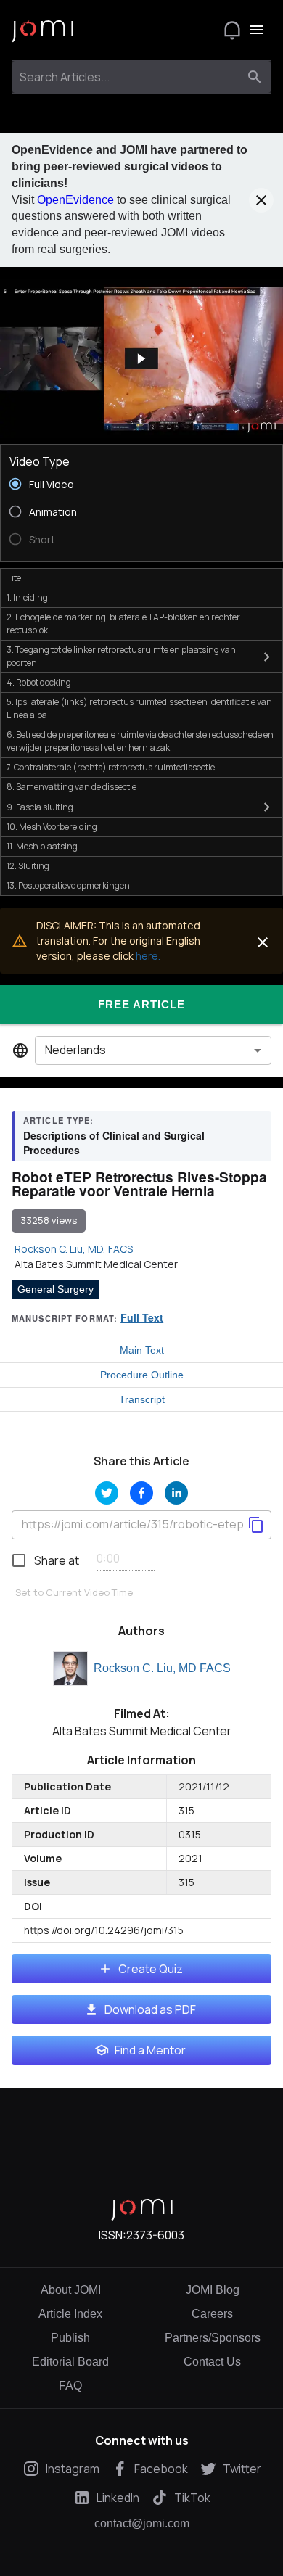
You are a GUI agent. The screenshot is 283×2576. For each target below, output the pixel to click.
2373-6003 (155, 2235)
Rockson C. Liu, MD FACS (162, 1668)
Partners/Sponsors (213, 2338)
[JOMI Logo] (42, 30)
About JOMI (71, 2290)
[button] (141, 359)
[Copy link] (256, 1525)
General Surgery (56, 1289)
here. (148, 956)
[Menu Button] (257, 30)
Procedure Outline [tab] (142, 1375)
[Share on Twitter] (107, 1493)
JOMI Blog (213, 2290)
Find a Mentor (150, 2050)
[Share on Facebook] (141, 1493)
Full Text (142, 1317)
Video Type (40, 461)
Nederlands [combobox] (75, 1050)
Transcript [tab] (142, 1399)
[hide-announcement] (261, 200)
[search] (255, 77)
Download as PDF (150, 2009)
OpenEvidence (75, 200)
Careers (212, 2314)
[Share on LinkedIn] (176, 1493)
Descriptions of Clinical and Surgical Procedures (114, 1143)
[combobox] (128, 77)
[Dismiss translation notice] (263, 942)
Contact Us (212, 2362)
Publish (70, 2338)
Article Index (70, 2314)
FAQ (70, 2386)
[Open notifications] (232, 30)
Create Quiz (151, 1969)
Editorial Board (70, 2362)
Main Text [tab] (142, 1350)
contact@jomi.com (142, 2524)
